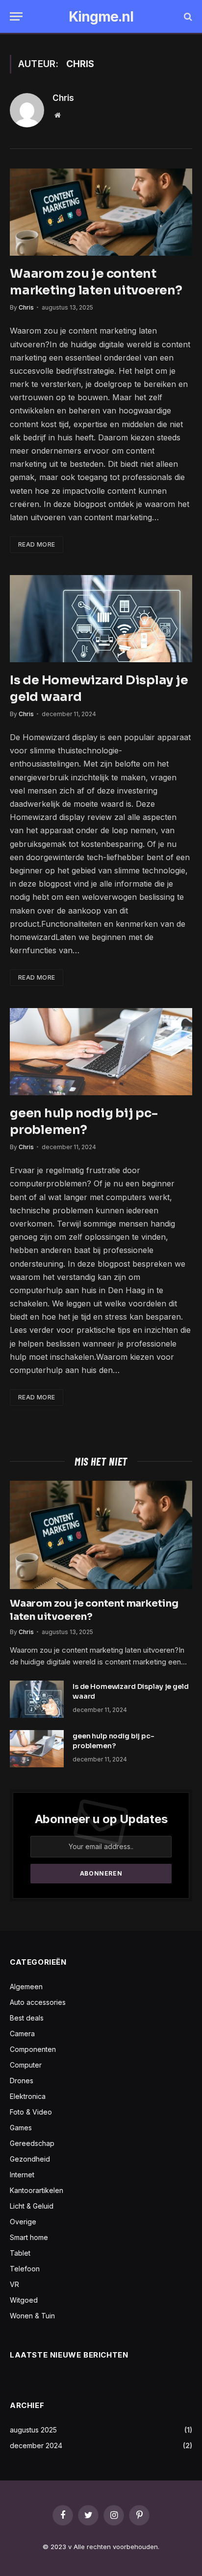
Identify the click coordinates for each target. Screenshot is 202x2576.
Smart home (29, 2237)
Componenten (33, 2049)
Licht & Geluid (32, 2206)
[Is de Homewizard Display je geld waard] (101, 619)
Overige (23, 2222)
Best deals (27, 2018)
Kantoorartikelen (37, 2190)
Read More (37, 544)
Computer (26, 2065)
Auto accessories (38, 2002)
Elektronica (28, 2096)
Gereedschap (32, 2143)
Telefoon (25, 2269)
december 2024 (36, 2445)
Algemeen (26, 1986)
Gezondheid (30, 2159)
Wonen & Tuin (32, 2316)
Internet (22, 2175)
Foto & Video (31, 2112)
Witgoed (24, 2300)
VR (14, 2284)
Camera (22, 2034)
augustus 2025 (33, 2430)
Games (21, 2128)
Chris (63, 98)
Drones (22, 2081)
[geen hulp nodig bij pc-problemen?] (101, 1052)
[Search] (187, 16)
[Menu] (16, 16)
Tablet (20, 2253)
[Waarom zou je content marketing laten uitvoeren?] (101, 212)
